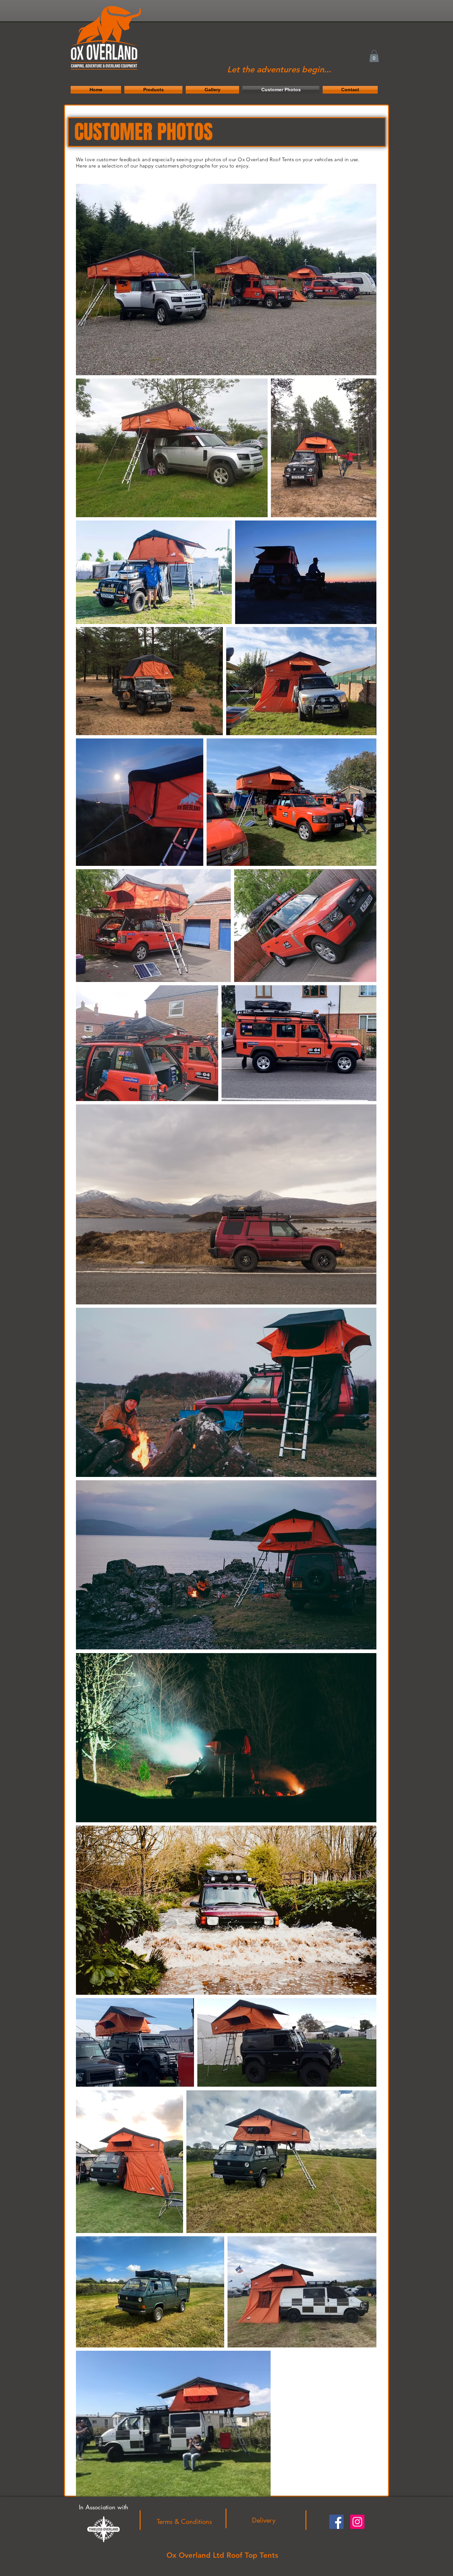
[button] (374, 56)
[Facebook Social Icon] (336, 2522)
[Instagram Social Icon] (357, 2522)
